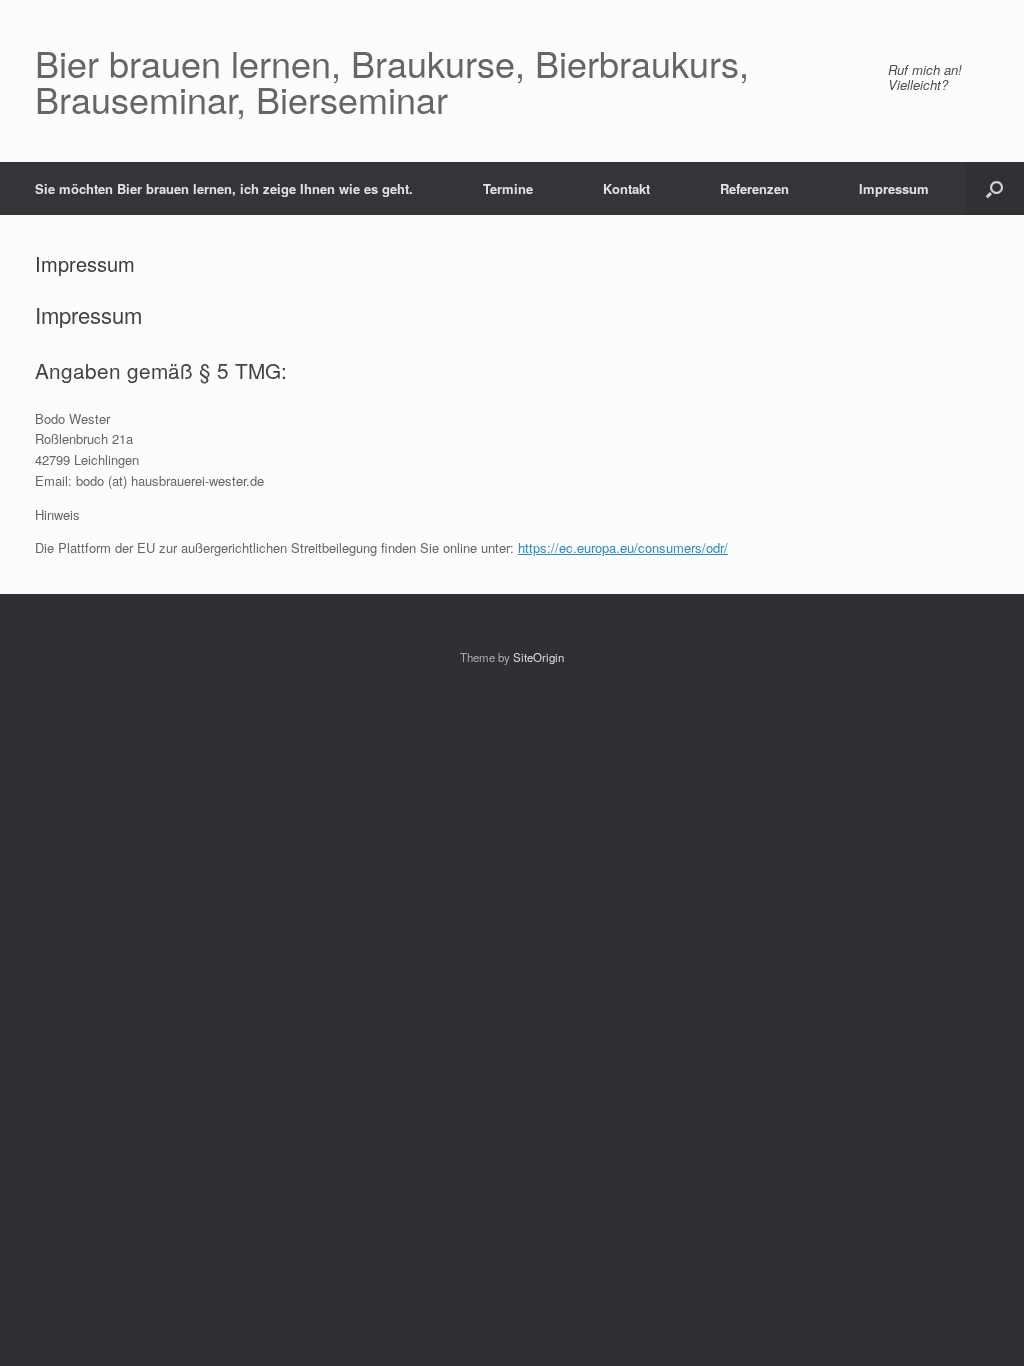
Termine (508, 188)
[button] (994, 188)
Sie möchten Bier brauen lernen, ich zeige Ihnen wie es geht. (224, 188)
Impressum (894, 188)
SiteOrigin (538, 657)
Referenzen (754, 188)
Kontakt (626, 188)
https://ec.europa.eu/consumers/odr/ (623, 547)
